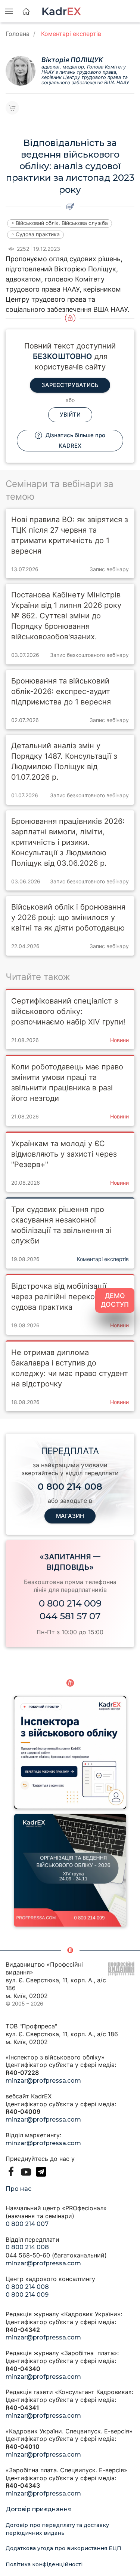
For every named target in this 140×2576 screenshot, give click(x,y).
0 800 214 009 (70, 1603)
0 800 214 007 (27, 2224)
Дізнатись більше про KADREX (75, 440)
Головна (18, 34)
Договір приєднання (39, 2509)
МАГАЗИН (70, 1516)
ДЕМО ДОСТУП (115, 1300)
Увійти (70, 415)
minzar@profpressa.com (43, 2081)
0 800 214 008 (27, 2247)
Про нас (18, 2189)
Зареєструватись (70, 385)
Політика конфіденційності (44, 2564)
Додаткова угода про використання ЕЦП (63, 2548)
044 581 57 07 (70, 1616)
